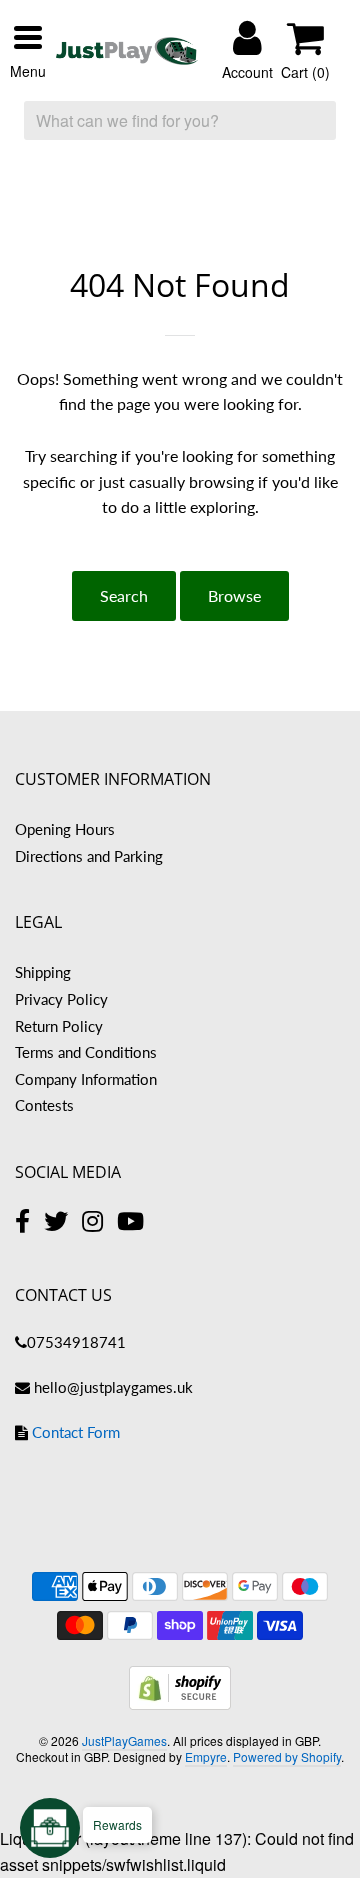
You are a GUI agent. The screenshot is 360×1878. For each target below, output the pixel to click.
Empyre (206, 1756)
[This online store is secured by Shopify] (180, 1703)
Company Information (86, 1079)
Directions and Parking (89, 856)
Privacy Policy (61, 999)
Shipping (43, 972)
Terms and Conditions (86, 1052)
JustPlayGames (124, 1740)
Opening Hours (65, 829)
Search (124, 595)
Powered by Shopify (287, 1756)
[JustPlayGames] (127, 51)
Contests (44, 1105)
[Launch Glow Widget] (50, 1828)
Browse (234, 595)
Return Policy (59, 1026)
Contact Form (76, 1432)
